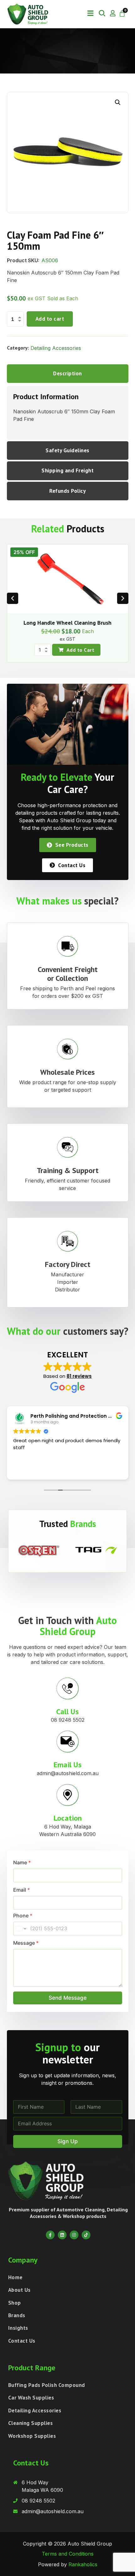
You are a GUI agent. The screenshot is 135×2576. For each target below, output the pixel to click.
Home (15, 2277)
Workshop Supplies (32, 2436)
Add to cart (50, 319)
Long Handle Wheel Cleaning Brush (67, 623)
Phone (23, 1916)
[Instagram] (74, 2235)
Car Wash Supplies (31, 2398)
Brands (17, 2315)
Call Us (67, 1712)
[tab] (68, 374)
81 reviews (79, 1376)
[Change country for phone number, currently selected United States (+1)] (21, 1929)
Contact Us (22, 2341)
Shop (15, 2303)
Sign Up (68, 2141)
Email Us (68, 1765)
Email (22, 1890)
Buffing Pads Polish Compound (47, 2385)
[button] (90, 13)
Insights (18, 2328)
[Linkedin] (62, 2235)
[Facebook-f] (50, 2235)
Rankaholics (83, 2564)
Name (22, 1863)
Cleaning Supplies (31, 2423)
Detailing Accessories (56, 348)
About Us (19, 2290)
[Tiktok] (86, 2235)
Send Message (68, 1998)
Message (26, 1943)
